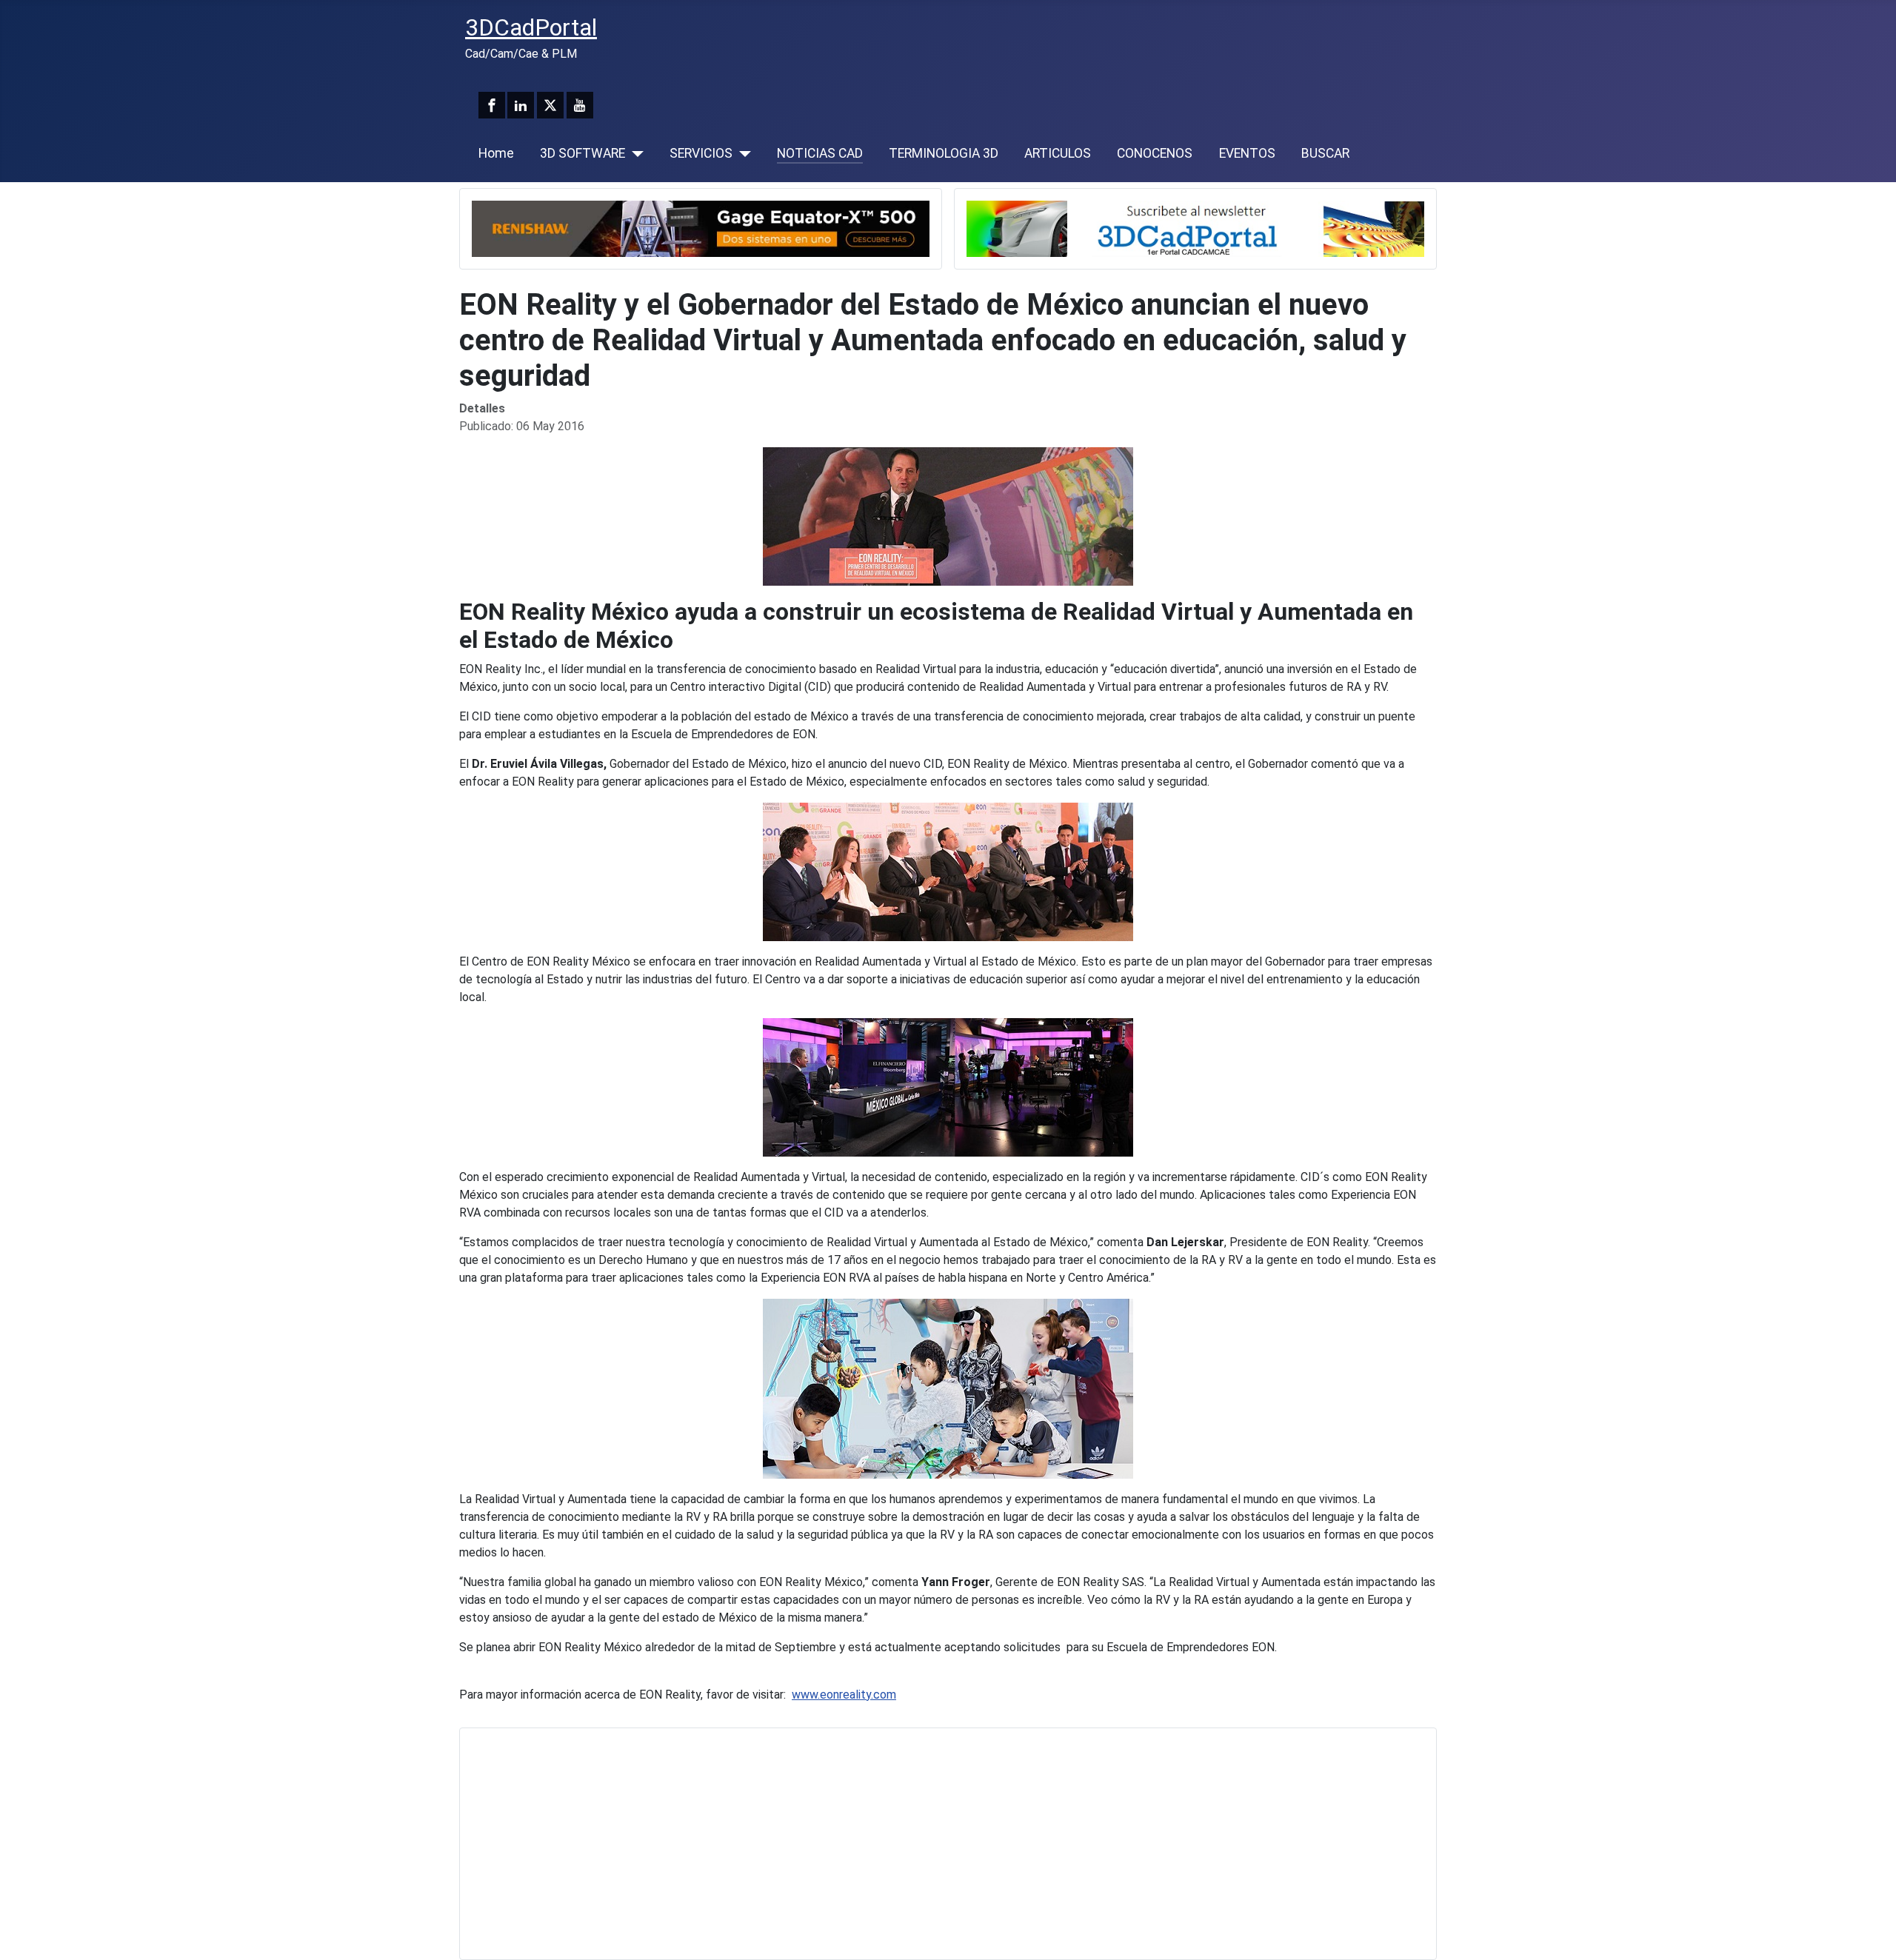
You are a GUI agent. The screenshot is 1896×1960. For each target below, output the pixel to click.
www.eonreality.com (844, 1695)
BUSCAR (1325, 153)
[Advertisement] (916, 1844)
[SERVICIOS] (742, 153)
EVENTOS (1247, 153)
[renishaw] (701, 228)
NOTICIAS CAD (820, 153)
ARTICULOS (1058, 153)
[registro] (1195, 228)
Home (496, 153)
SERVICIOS (701, 153)
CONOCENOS (1155, 153)
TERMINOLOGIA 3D (944, 153)
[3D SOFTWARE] (634, 153)
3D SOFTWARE (583, 153)
